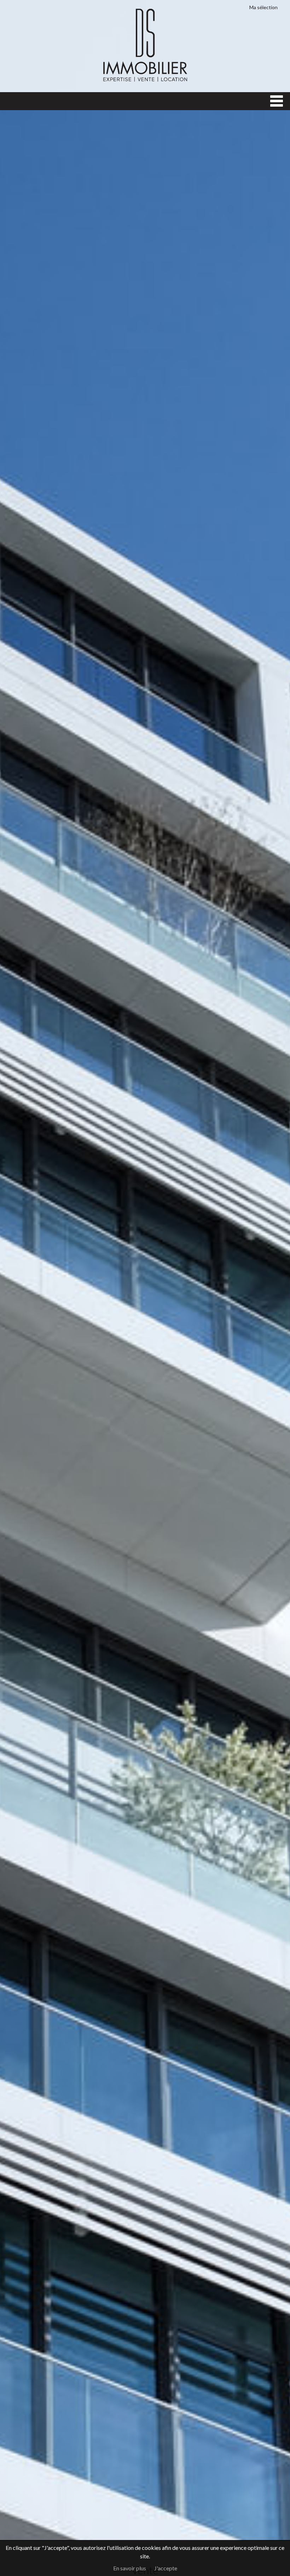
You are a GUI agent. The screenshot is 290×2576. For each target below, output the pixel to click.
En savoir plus (130, 2568)
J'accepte (166, 2568)
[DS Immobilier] (145, 81)
